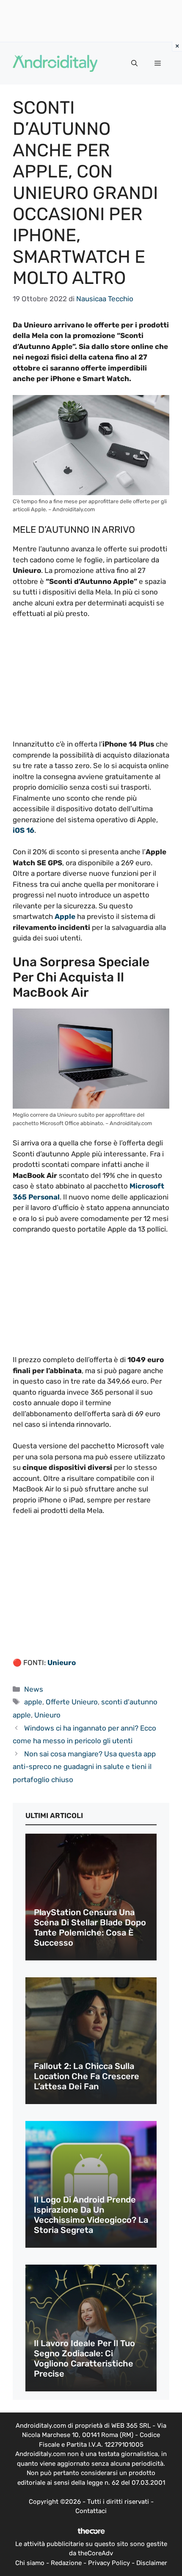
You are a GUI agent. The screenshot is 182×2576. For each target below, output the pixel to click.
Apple (65, 916)
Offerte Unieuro (72, 1702)
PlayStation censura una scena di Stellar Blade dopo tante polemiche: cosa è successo (90, 1927)
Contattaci (91, 2511)
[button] (134, 63)
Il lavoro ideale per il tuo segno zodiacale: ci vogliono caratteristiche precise (84, 2358)
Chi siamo (30, 2563)
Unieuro (61, 1663)
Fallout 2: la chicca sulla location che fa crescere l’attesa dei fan (87, 2076)
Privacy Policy (109, 2563)
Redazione (66, 2563)
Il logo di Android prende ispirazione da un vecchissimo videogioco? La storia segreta (91, 2215)
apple (33, 1702)
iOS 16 (23, 830)
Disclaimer (152, 2563)
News (34, 1689)
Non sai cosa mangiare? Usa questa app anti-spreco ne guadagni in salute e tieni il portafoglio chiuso (84, 1767)
